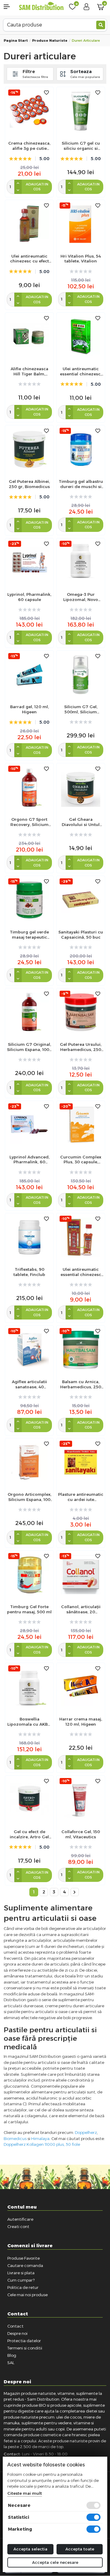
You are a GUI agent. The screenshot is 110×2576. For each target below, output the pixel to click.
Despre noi (17, 2333)
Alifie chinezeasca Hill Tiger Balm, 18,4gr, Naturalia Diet (29, 371)
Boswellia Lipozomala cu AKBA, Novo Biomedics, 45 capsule (29, 1722)
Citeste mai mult (25, 2493)
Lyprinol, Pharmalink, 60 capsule (29, 597)
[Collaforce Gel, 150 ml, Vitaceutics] (81, 1799)
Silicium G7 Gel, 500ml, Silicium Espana (81, 709)
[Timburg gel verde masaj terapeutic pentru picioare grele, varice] (29, 900)
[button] (9, 7)
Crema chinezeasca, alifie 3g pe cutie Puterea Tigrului (29, 146)
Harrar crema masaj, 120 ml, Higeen (81, 1722)
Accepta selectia (30, 2549)
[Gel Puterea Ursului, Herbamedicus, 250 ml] (81, 1012)
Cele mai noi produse (28, 2295)
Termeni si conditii (25, 2348)
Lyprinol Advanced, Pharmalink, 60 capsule (29, 1160)
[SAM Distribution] (41, 7)
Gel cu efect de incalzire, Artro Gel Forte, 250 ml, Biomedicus (29, 1834)
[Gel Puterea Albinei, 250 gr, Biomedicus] (29, 449)
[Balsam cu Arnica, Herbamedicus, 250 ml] (81, 1350)
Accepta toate (80, 2549)
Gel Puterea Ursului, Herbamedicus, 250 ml (81, 1047)
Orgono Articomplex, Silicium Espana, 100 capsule (29, 1497)
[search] (101, 25)
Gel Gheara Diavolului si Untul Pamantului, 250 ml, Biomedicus (81, 822)
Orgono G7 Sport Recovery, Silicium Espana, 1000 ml (29, 822)
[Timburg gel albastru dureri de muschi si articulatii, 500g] (81, 449)
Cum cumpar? (21, 2280)
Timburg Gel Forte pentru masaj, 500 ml (29, 1609)
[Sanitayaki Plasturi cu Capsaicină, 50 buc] (81, 900)
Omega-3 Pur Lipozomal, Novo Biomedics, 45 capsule (81, 597)
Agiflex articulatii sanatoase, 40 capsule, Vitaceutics (29, 1384)
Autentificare (20, 2219)
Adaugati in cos (37, 187)
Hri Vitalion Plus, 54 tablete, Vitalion (81, 259)
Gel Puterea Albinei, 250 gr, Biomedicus (29, 484)
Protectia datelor (24, 2341)
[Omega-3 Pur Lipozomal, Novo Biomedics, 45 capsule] (81, 562)
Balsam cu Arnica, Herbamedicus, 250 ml (81, 1384)
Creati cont (18, 2226)
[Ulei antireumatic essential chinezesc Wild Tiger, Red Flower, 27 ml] (81, 1237)
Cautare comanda (25, 2265)
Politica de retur (23, 2287)
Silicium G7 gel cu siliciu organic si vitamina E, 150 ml (81, 146)
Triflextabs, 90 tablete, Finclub (29, 1272)
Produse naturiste (50, 40)
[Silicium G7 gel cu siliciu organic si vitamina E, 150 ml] (81, 111)
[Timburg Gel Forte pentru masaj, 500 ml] (29, 1574)
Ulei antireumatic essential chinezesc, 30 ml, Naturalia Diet (81, 371)
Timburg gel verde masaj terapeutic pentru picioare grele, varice (29, 935)
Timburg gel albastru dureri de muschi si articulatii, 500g (81, 484)
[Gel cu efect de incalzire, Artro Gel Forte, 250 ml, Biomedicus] (29, 1799)
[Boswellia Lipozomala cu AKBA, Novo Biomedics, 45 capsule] (29, 1687)
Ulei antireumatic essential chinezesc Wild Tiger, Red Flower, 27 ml (81, 1272)
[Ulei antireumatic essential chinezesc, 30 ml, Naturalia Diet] (81, 336)
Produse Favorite (24, 2258)
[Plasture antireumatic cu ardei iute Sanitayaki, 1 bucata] (81, 1462)
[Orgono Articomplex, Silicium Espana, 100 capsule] (29, 1462)
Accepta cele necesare (55, 2562)
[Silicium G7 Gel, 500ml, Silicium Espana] (81, 674)
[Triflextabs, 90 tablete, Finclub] (29, 1237)
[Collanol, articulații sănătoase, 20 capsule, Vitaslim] (81, 1574)
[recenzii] (81, 271)
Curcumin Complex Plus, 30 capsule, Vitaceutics (81, 1160)
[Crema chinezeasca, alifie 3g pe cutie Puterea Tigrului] (29, 111)
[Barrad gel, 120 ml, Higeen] (29, 674)
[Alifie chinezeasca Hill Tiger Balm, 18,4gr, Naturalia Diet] (29, 336)
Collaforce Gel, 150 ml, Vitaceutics (81, 1834)
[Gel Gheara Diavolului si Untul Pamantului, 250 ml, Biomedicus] (81, 787)
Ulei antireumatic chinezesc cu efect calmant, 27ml (29, 259)
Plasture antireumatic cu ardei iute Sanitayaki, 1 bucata (81, 1497)
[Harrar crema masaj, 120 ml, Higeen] (81, 1687)
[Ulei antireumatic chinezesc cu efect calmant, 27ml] (29, 224)
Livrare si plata (21, 2273)
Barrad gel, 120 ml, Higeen (29, 709)
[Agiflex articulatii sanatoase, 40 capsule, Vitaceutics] (29, 1350)
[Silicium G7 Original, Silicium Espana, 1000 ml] (29, 1012)
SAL (11, 2363)
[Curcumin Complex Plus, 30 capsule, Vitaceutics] (81, 1125)
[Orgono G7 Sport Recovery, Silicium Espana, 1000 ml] (29, 787)
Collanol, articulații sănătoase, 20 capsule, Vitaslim (81, 1609)
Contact (15, 2326)
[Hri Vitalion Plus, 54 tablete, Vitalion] (81, 224)
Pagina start (16, 40)
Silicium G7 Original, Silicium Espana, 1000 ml (29, 1047)
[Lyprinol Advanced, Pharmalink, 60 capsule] (29, 1125)
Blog (12, 2355)
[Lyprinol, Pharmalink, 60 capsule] (29, 562)
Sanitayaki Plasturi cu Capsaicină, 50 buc (81, 935)
